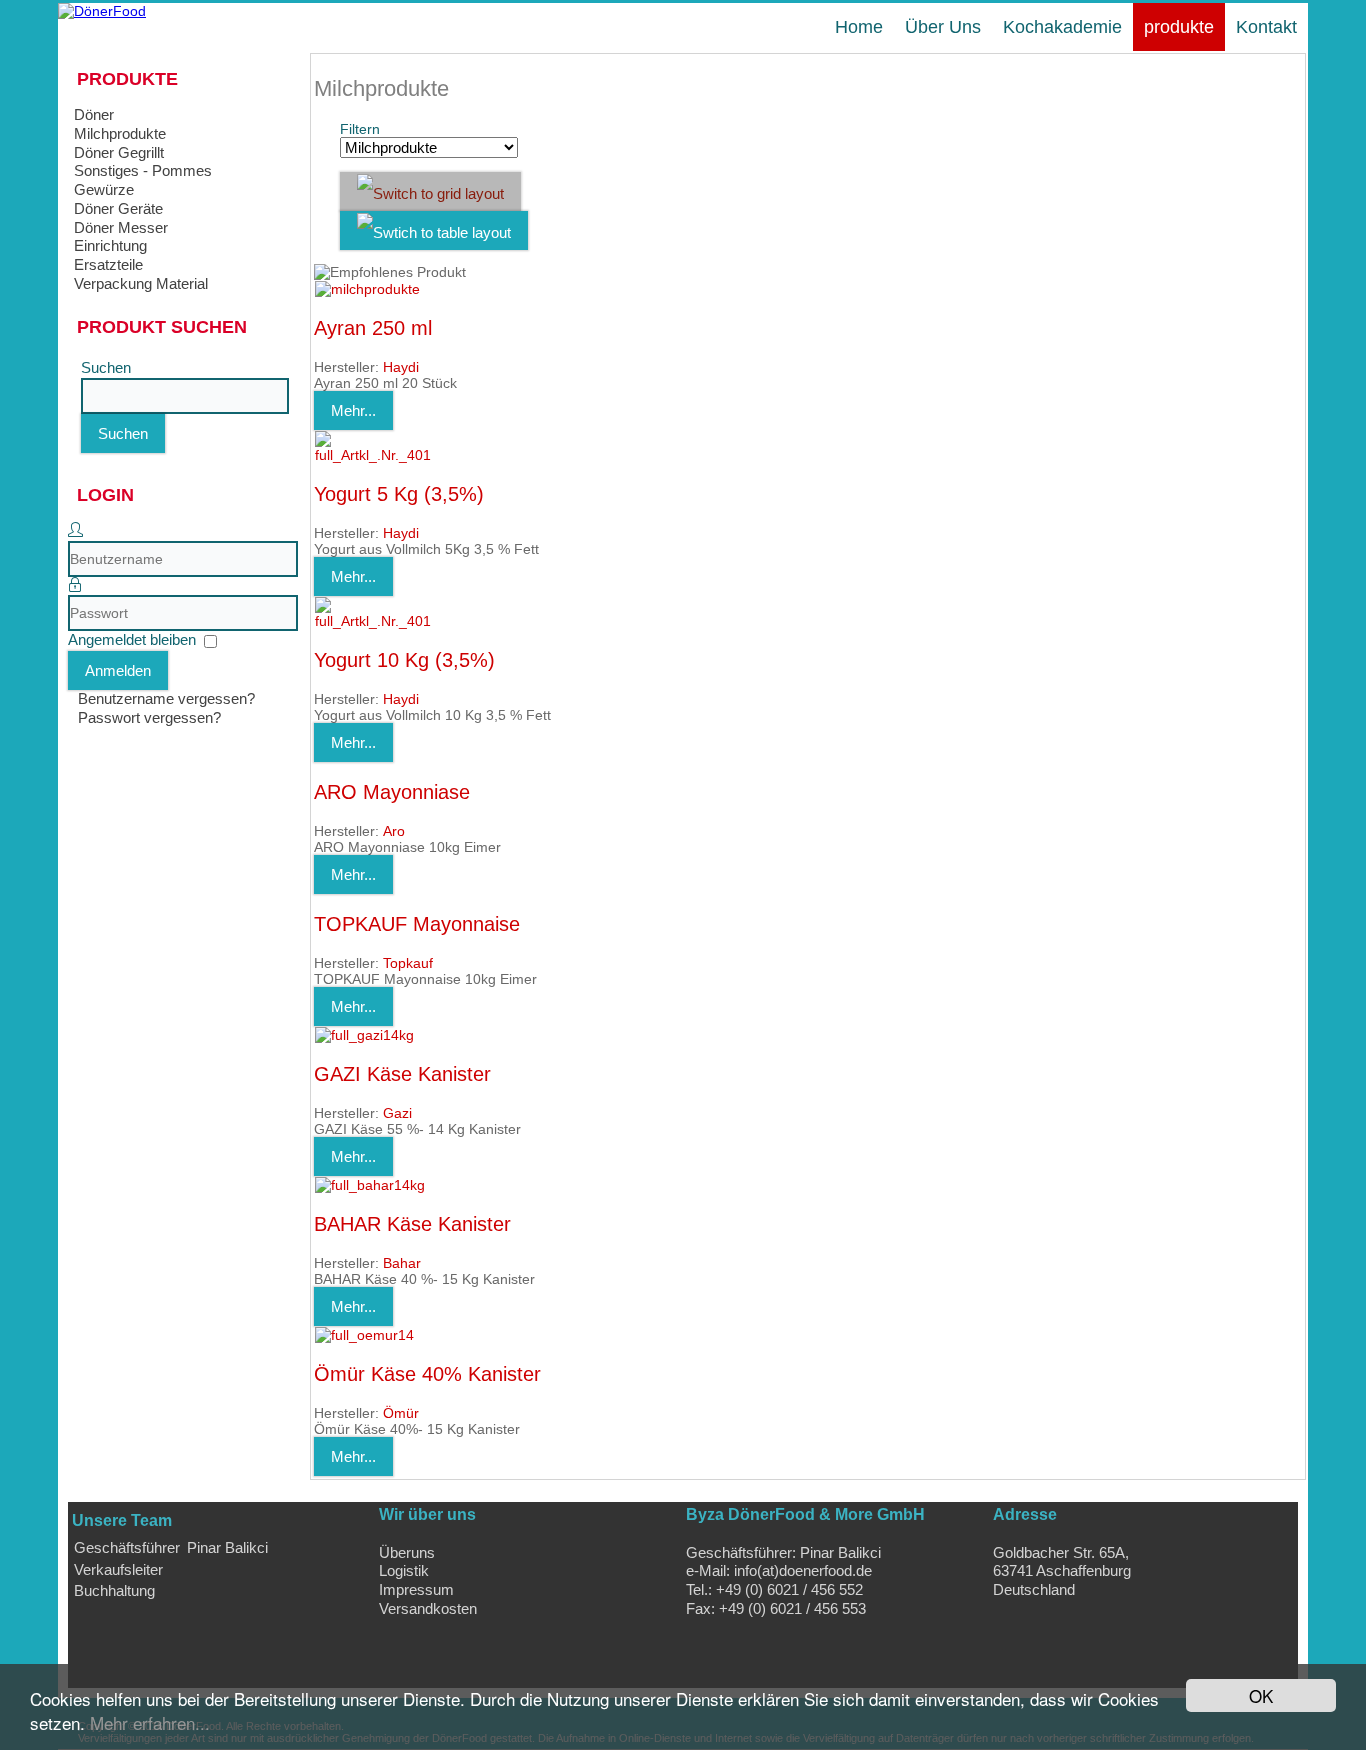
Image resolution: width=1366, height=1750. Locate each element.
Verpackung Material (141, 283)
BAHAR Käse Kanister (412, 1224)
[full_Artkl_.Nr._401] (375, 455)
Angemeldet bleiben (132, 639)
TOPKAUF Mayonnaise (417, 924)
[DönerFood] (102, 11)
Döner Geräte (118, 208)
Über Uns (943, 27)
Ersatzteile (108, 264)
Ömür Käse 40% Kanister (427, 1374)
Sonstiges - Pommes (143, 170)
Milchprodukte (120, 133)
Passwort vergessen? (149, 717)
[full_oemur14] (364, 1335)
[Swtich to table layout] (434, 230)
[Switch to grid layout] (430, 191)
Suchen (106, 367)
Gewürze (104, 189)
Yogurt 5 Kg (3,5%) (399, 494)
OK (1261, 1695)
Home (859, 27)
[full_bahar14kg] (370, 1185)
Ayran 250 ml (373, 328)
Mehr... (353, 410)
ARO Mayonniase (392, 792)
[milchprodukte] (367, 289)
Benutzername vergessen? (166, 698)
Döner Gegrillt (119, 152)
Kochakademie (1062, 27)
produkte (1179, 27)
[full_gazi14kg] (364, 1035)
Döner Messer (121, 227)
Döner (94, 114)
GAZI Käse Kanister (402, 1074)
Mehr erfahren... (150, 1722)
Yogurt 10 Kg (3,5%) (404, 660)
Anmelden (118, 670)
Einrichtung (110, 245)
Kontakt (1266, 27)
